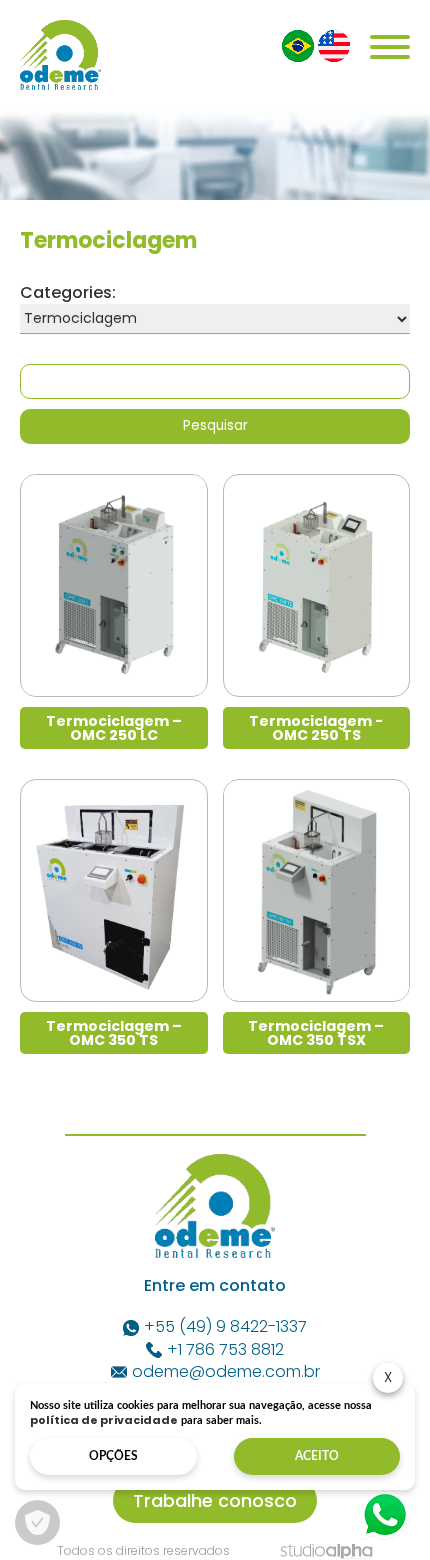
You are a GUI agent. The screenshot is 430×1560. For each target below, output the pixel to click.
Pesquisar (215, 425)
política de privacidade (104, 1420)
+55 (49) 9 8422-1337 (225, 1327)
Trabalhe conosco (215, 1500)
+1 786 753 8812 (225, 1350)
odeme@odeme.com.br (226, 1372)
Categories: (68, 292)
